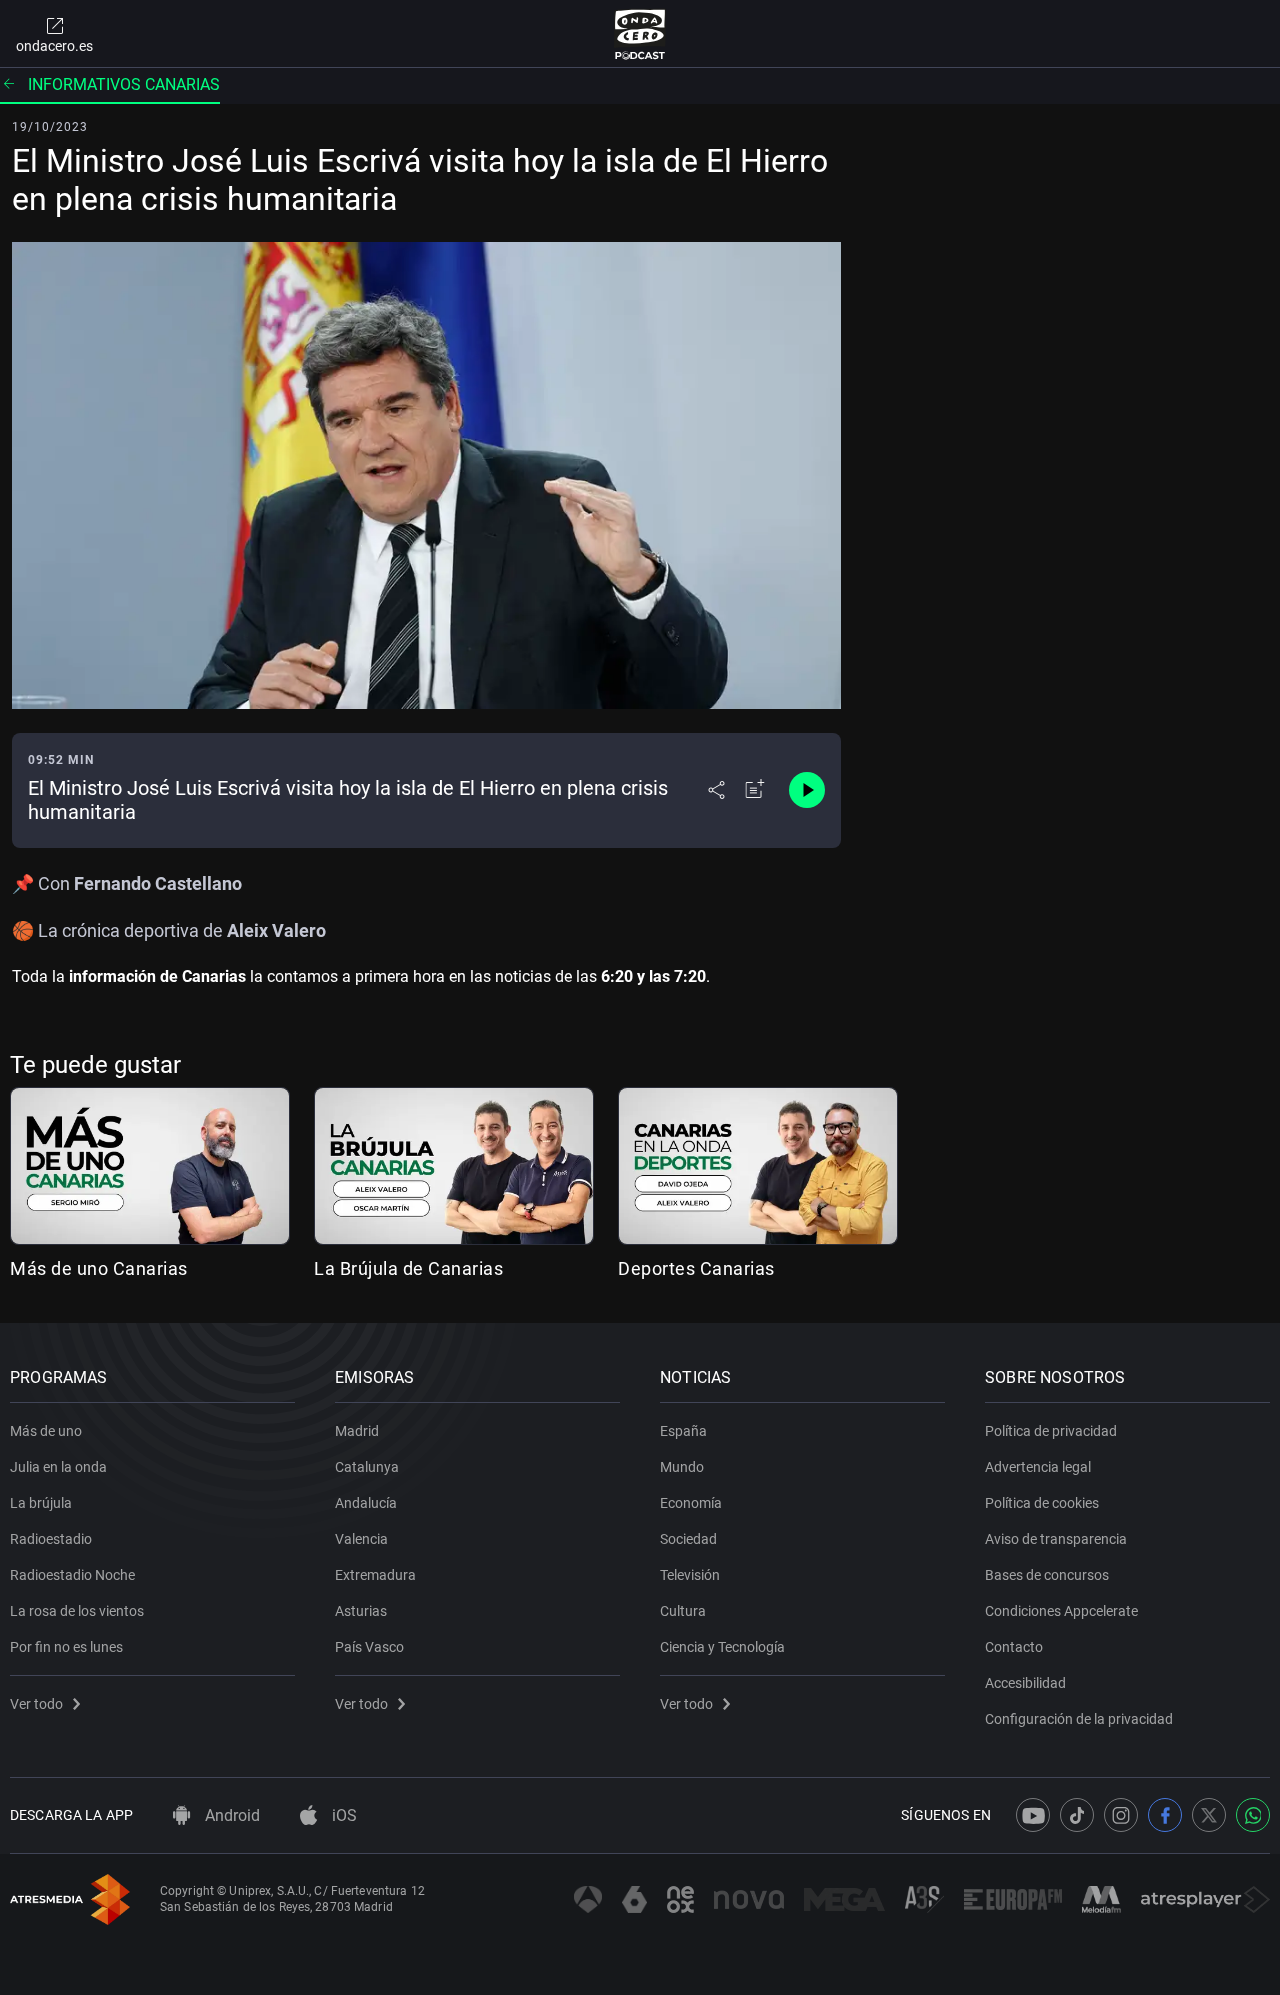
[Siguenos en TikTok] (1077, 1815)
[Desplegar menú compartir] (716, 790)
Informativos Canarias (124, 84)
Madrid (357, 1431)
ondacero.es (54, 46)
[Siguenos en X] (1209, 1815)
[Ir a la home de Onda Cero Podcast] (640, 34)
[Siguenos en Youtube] (1033, 1815)
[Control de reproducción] (807, 790)
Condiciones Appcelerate (1061, 1611)
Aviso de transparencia (1056, 1539)
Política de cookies (1042, 1503)
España (683, 1431)
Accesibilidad (1025, 1683)
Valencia (361, 1539)
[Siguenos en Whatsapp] (1253, 1815)
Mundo (682, 1467)
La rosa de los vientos (77, 1611)
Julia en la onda (58, 1467)
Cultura (683, 1611)
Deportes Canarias (696, 1268)
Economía (691, 1503)
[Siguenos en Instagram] (1121, 1815)
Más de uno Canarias (99, 1268)
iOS (342, 1815)
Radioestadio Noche (72, 1575)
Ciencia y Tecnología (722, 1647)
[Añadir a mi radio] (755, 790)
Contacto (1014, 1647)
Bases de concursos (1047, 1575)
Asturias (361, 1611)
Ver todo (36, 1704)
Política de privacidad (1051, 1431)
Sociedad (688, 1539)
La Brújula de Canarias (408, 1268)
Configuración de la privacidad (1079, 1719)
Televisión (690, 1575)
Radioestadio (51, 1539)
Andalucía (366, 1503)
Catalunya (367, 1467)
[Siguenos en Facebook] (1165, 1815)
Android (230, 1815)
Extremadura (375, 1575)
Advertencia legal (1038, 1467)
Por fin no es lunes (66, 1647)
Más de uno (46, 1431)
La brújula (41, 1503)
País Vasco (369, 1647)
